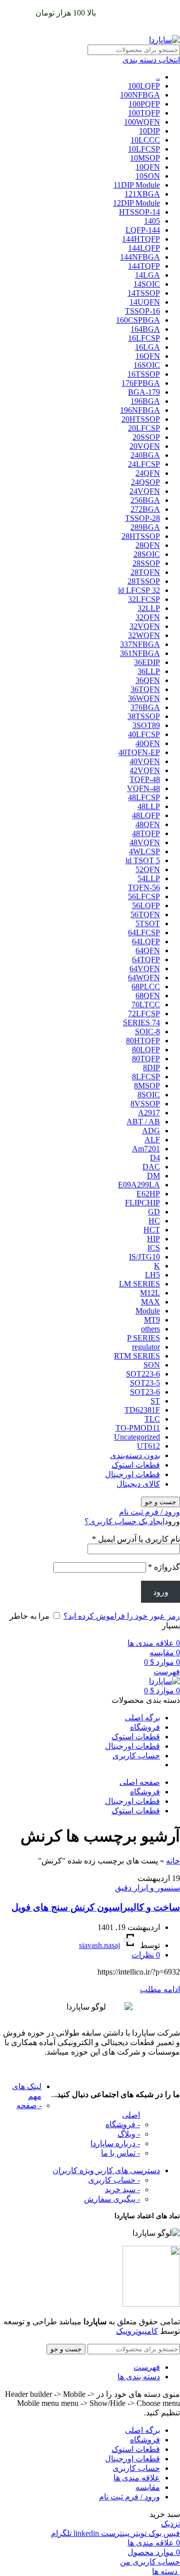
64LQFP (146, 941)
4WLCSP (144, 851)
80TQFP (146, 1059)
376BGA (145, 707)
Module (148, 1311)
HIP (153, 1239)
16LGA (147, 347)
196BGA (145, 401)
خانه (173, 1861)
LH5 (152, 1275)
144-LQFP (143, 230)
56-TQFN (144, 887)
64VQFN (145, 969)
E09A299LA (139, 1185)
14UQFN (145, 302)
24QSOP (145, 482)
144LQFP (144, 248)
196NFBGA (140, 410)
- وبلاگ (129, 2134)
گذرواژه (164, 1567)
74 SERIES (141, 1023)
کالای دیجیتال (138, 1484)
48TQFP (146, 833)
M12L (150, 1293)
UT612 (148, 1446)
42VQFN (145, 770)
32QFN (148, 617)
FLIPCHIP (142, 1203)
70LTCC (146, 1005)
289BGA (145, 527)
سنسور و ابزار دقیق (147, 1888)
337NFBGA (140, 644)
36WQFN (144, 698)
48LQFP (146, 815)
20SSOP (146, 437)
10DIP (149, 131)
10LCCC (145, 140)
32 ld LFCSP (139, 590)
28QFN (148, 545)
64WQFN (144, 978)
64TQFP (146, 959)
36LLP (149, 671)
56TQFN (145, 914)
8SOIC (149, 1095)
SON (152, 1365)
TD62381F (142, 1410)
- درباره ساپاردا (115, 2143)
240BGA (145, 455)
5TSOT (148, 923)
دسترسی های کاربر (106, 2170)
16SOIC (147, 365)
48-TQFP (145, 779)
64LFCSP (144, 932)
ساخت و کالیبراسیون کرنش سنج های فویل (96, 1907)
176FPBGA (141, 383)
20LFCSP (144, 428)
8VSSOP (145, 1104)
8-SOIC (147, 1032)
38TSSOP (144, 716)
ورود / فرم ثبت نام (129, 2497)
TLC (152, 1419)
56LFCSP (144, 896)
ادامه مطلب (160, 1989)
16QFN (148, 356)
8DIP (151, 1068)
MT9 (152, 1320)
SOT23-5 (145, 1383)
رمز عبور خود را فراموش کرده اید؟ (122, 1616)
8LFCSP (146, 1077)
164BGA (145, 329)
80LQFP (146, 1050)
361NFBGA (140, 653)
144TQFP (144, 266)
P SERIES (143, 1338)
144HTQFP (141, 239)
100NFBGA (140, 95)
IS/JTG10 (144, 1257)
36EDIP (147, 662)
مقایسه (148, 2487)
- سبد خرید (122, 2189)
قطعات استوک (136, 1465)
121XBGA (142, 194)
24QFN (148, 473)
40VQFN (145, 761)
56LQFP (146, 905)
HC (154, 1221)
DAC (151, 1167)
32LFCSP (144, 599)
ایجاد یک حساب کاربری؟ (124, 1521)
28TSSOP (144, 581)
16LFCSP (144, 338)
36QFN (148, 680)
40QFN (148, 743)
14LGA (147, 275)
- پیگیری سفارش (112, 2199)
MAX (150, 1302)
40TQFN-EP (139, 752)
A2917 (149, 1113)
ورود (161, 1592)
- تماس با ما (120, 2153)
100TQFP (144, 113)
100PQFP (144, 104)
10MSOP (145, 158)
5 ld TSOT (143, 860)
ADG (151, 1131)
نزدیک (170, 2524)
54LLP (149, 878)
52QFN (148, 869)
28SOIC (147, 554)
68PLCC (146, 987)
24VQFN (145, 491)
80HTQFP (143, 1041)
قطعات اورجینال (132, 1474)
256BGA (145, 500)
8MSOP (147, 1086)
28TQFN (145, 572)
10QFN (148, 167)
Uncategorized (137, 1437)
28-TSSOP (142, 518)
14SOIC (147, 284)
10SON (148, 176)
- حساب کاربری (114, 2180)
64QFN (148, 950)
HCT (152, 1230)
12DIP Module (136, 203)
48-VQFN (143, 788)
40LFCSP (144, 734)
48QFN (148, 824)
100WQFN (142, 122)
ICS (154, 1248)
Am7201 (146, 1149)
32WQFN (144, 635)
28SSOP (146, 563)
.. (158, 77)
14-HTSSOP (139, 212)
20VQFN (145, 446)
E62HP (148, 1194)
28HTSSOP (141, 536)
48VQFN (145, 842)
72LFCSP (144, 1014)
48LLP (149, 806)
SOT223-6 (143, 1374)
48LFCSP (144, 797)
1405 (152, 221)
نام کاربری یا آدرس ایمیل (136, 1539)
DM (153, 1176)
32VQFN (145, 626)
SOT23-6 (145, 1392)
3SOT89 (146, 725)
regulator (146, 1347)
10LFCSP (144, 149)
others (150, 1329)
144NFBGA (140, 257)
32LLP (149, 608)
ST (155, 1401)
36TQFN (145, 689)
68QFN (148, 996)
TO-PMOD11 (138, 1428)
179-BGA (144, 392)
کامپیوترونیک (137, 2331)
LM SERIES (139, 1284)
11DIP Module (137, 185)
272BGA (145, 509)
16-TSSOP (142, 311)
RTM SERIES (137, 1356)
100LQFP (144, 86)
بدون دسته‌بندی (135, 1455)
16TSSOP (144, 374)
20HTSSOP (141, 419)
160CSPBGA (138, 320)
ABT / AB (143, 1122)
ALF (152, 1140)
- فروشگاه (123, 2124)
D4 (155, 1158)
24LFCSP (144, 464)
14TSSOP (144, 293)
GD (154, 1212)
